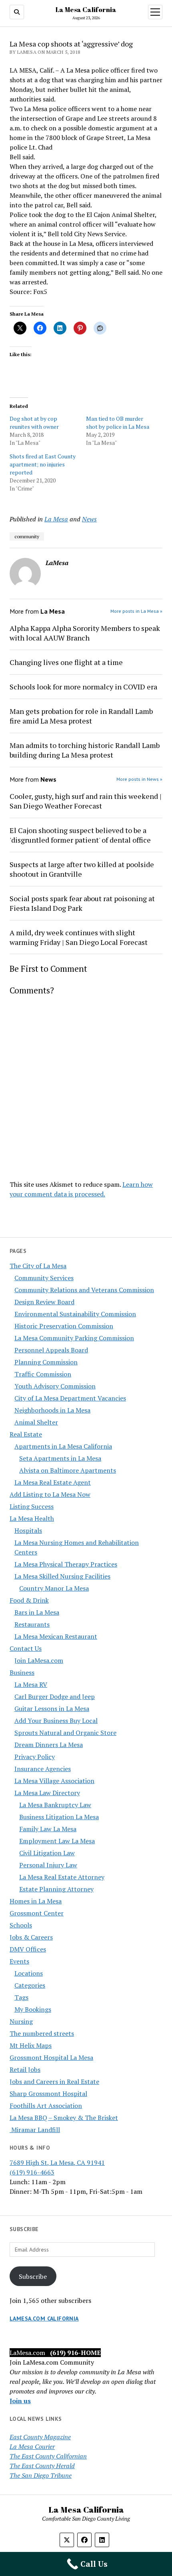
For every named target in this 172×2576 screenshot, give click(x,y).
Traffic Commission (43, 1374)
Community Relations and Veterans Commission (84, 1290)
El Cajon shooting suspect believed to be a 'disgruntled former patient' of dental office (80, 835)
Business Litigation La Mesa (59, 1817)
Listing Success (32, 1506)
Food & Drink (29, 1600)
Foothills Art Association (46, 2106)
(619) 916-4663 (32, 2172)
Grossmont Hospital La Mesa (51, 2057)
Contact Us (26, 1648)
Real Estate (26, 1434)
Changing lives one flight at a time (66, 662)
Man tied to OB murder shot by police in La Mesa (118, 423)
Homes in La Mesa (36, 1901)
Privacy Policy (35, 1757)
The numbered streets (42, 2033)
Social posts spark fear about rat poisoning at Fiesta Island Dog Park (82, 903)
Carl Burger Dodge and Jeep (55, 1696)
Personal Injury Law (48, 1865)
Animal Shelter (36, 1422)
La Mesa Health (32, 1518)
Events (19, 1961)
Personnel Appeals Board (51, 1350)
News (89, 519)
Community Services (44, 1278)
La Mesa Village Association (54, 1781)
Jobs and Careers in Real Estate (54, 2081)
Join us (20, 2401)
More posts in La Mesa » (136, 611)
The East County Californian (48, 2456)
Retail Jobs (25, 2069)
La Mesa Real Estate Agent (53, 1482)
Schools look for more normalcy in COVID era (83, 687)
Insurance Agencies (43, 1769)
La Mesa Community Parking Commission (74, 1338)
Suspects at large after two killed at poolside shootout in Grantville (82, 869)
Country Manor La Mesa (54, 1588)
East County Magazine (40, 2437)
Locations (29, 1973)
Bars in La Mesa (37, 1612)
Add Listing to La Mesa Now (50, 1494)
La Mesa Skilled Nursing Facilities (62, 1576)
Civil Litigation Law (47, 1853)
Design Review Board (44, 1302)
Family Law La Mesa (48, 1829)
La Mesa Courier (32, 2446)
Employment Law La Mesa (57, 1841)
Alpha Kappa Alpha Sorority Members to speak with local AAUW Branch (85, 633)
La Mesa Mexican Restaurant (56, 1636)
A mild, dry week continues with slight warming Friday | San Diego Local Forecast (79, 937)
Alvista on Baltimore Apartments (68, 1470)
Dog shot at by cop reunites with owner (34, 423)
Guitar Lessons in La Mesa (52, 1709)
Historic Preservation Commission (64, 1326)
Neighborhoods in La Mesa (52, 1410)
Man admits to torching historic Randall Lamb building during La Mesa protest (85, 750)
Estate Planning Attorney (56, 1889)
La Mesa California (86, 10)
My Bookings (33, 2009)
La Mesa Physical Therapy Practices (66, 1564)
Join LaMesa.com (39, 1660)
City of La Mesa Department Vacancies (70, 1398)
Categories (30, 1985)
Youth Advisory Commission (55, 1386)
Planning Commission (46, 1362)
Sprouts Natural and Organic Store (65, 1733)
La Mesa (56, 519)
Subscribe (33, 2276)
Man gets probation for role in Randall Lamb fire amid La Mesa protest (81, 716)
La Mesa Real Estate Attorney (62, 1877)
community (27, 536)
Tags (21, 1997)
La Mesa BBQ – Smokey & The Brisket (64, 2118)
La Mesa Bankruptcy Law (55, 1805)
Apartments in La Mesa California (63, 1446)
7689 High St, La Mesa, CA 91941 (57, 2163)
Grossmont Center (37, 1913)
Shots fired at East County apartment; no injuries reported (43, 464)
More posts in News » (139, 779)
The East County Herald (42, 2466)
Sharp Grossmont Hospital (48, 2094)
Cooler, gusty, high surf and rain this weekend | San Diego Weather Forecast (86, 801)
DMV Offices (28, 1949)
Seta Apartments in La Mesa (60, 1458)
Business (22, 1672)
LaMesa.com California (44, 2319)
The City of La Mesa (38, 1266)
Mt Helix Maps (31, 2045)
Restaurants (32, 1624)
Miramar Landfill (35, 2130)
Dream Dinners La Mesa (49, 1745)
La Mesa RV (31, 1684)
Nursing (21, 2021)
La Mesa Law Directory (47, 1793)
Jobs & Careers (31, 1937)
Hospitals (28, 1530)
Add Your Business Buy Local (56, 1721)
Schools (21, 1925)
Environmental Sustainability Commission (75, 1314)
